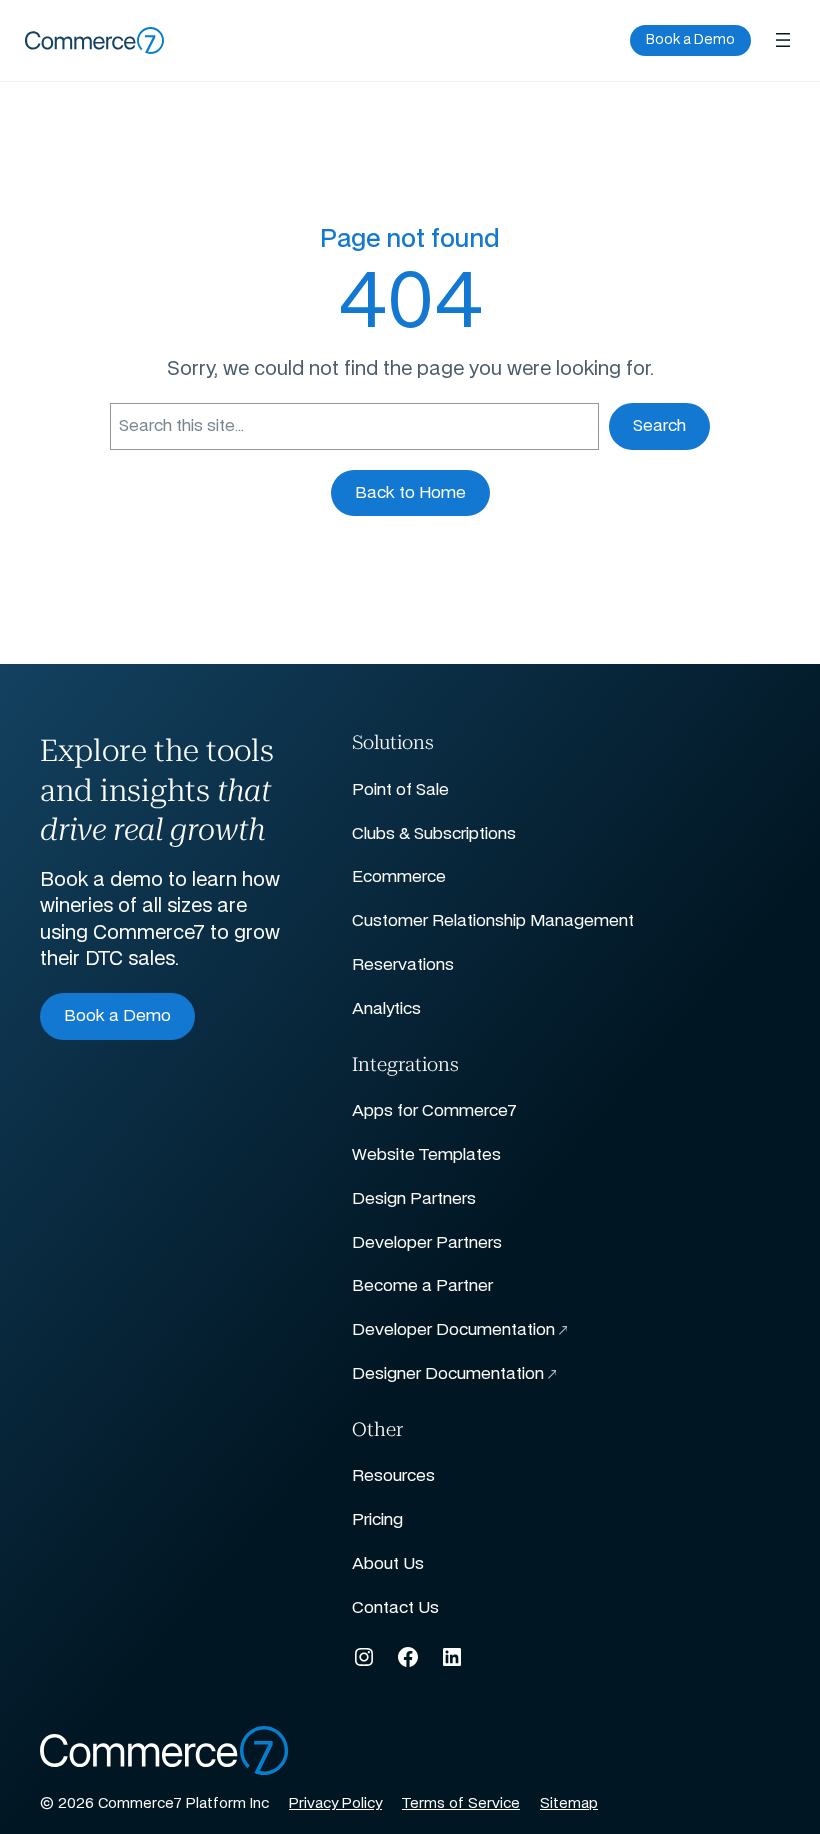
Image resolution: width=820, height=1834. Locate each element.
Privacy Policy (335, 1804)
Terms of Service (461, 1804)
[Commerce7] (95, 40)
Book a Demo (690, 40)
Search (659, 426)
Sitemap (569, 1804)
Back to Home (410, 493)
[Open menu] (783, 40)
